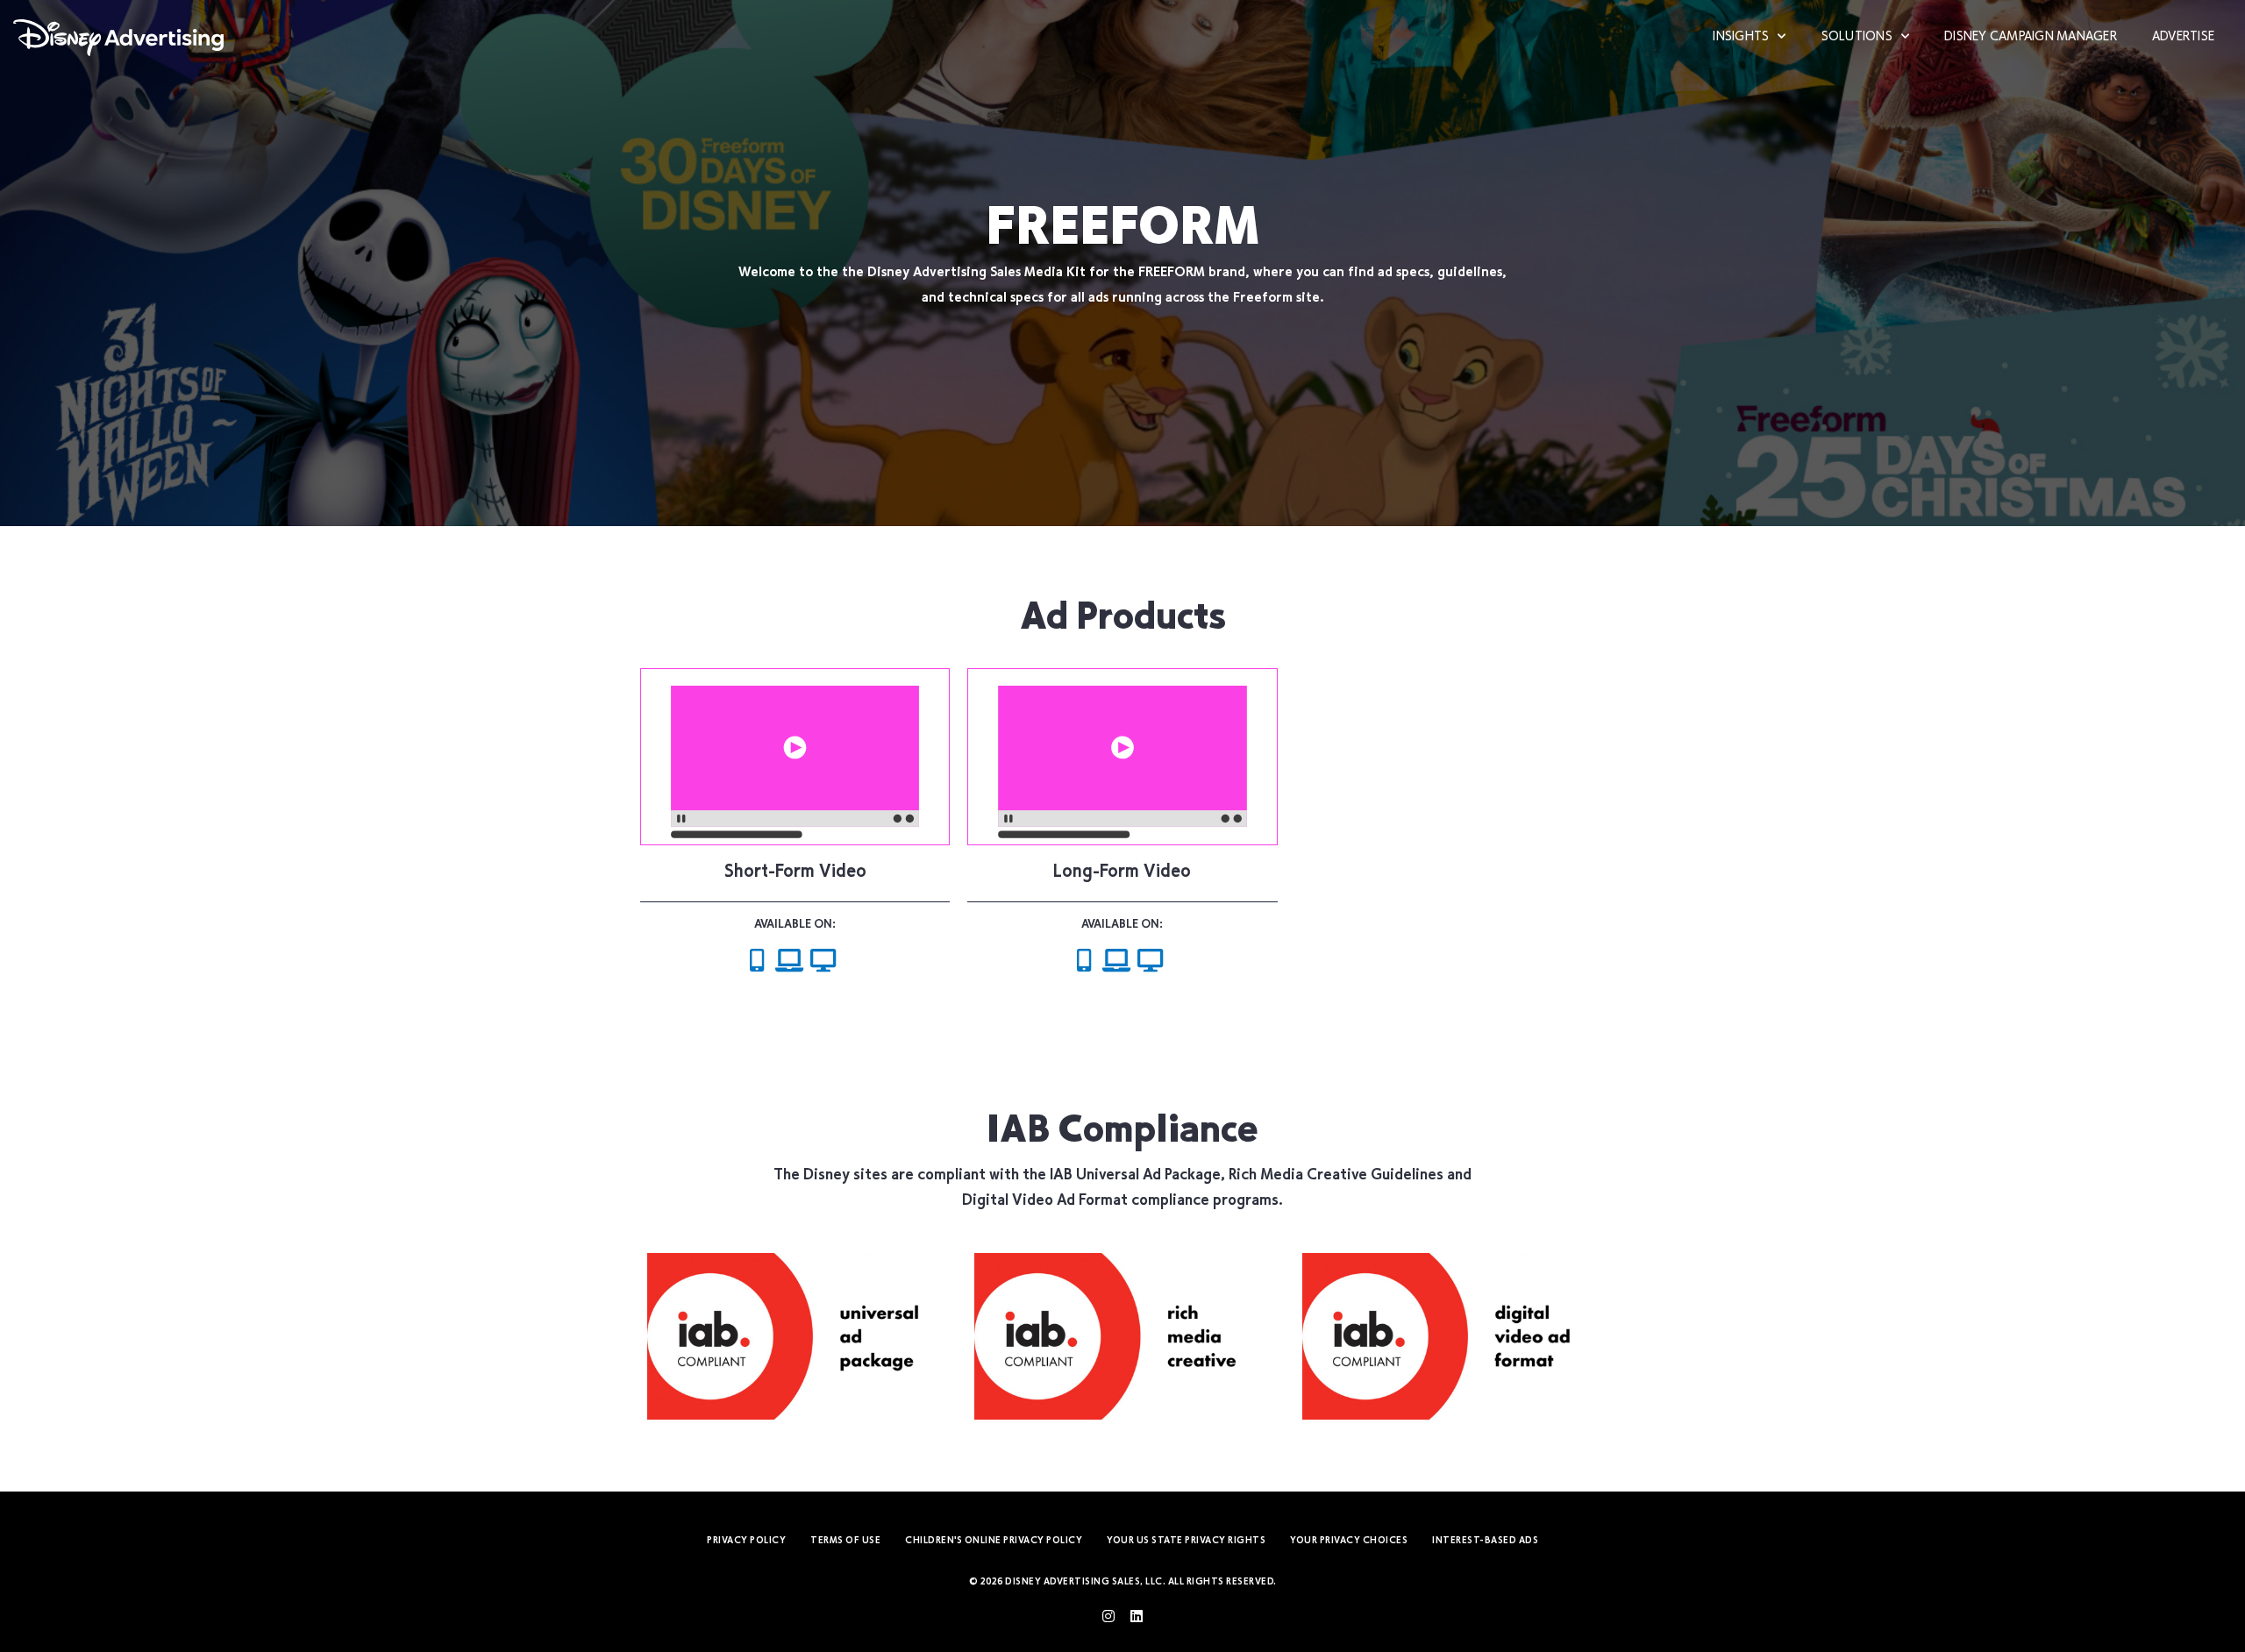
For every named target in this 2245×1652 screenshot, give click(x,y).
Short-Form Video (795, 873)
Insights (1741, 37)
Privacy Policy (746, 1541)
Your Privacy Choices (1349, 1541)
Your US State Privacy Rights (1186, 1541)
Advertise (2183, 37)
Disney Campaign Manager (2031, 37)
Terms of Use (845, 1541)
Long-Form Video (1122, 873)
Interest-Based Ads (1485, 1541)
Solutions (1857, 37)
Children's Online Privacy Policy (994, 1541)
